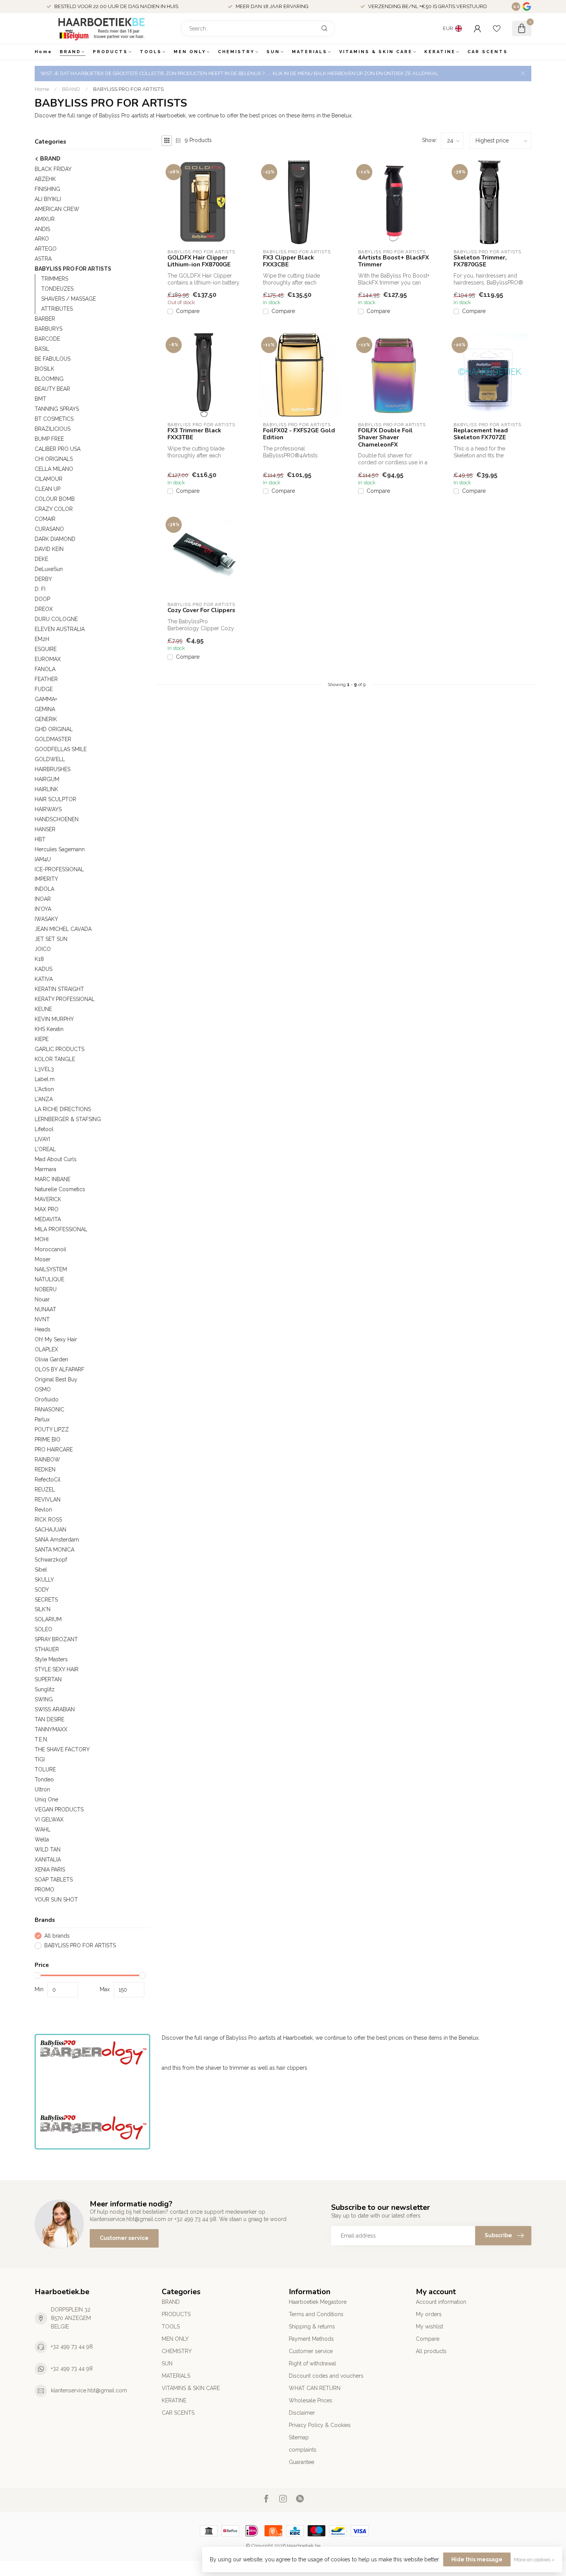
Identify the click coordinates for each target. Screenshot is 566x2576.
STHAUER (47, 1649)
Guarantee (301, 2462)
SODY (42, 1590)
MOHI (42, 1239)
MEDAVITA (48, 1219)
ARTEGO (46, 249)
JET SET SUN (51, 939)
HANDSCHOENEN (57, 819)
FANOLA (45, 669)
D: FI (40, 589)
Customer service (124, 2238)
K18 (39, 959)
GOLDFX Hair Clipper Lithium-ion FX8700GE (199, 261)
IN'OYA (43, 909)
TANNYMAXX (51, 1729)
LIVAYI (42, 1139)
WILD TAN (48, 1850)
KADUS (44, 969)
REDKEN (45, 1470)
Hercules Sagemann (60, 849)
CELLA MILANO (54, 469)
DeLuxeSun (49, 569)
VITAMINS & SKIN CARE (376, 52)
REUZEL (45, 1490)
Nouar (42, 1299)
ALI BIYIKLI (48, 199)
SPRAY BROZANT (56, 1639)
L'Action (44, 1089)
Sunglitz (45, 1689)
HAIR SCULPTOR (55, 799)
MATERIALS (310, 52)
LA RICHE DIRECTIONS (63, 1109)
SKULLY (44, 1580)
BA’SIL (42, 349)
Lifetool (44, 1129)
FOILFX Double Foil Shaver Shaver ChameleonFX (385, 438)
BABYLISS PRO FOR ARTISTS (128, 89)
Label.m (45, 1079)
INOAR (43, 899)
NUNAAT (45, 1309)
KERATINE (440, 52)
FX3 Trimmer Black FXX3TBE (194, 434)
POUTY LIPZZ (52, 1429)
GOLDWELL (50, 759)
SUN (273, 52)
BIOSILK (44, 369)
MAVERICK (48, 1199)
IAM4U (43, 859)
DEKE (41, 559)
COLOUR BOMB (55, 499)
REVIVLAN (48, 1500)
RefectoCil (48, 1480)
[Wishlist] (497, 28)
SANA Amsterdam (57, 1540)
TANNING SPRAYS (57, 409)
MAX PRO (47, 1209)
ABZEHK (45, 179)
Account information (441, 2302)
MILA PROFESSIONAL (61, 1229)
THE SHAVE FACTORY (62, 1749)
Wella (42, 1840)
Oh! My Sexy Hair (56, 1339)
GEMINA (45, 709)
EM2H (42, 639)
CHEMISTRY (236, 52)
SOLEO (44, 1629)
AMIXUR (45, 219)
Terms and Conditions (316, 2314)
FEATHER (46, 679)
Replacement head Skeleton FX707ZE (481, 434)
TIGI (40, 1759)
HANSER (45, 829)
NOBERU (46, 1289)
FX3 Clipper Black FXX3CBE (288, 261)
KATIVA (44, 979)
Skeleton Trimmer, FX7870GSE (480, 261)
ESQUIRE (46, 649)
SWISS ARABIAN (55, 1709)
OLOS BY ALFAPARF (59, 1369)
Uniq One (46, 1799)
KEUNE (43, 1009)
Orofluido (47, 1399)
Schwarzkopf (51, 1560)
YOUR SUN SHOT (56, 1900)
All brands (57, 1936)
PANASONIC (49, 1409)
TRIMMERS (55, 279)
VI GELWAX (49, 1819)
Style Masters (51, 1659)
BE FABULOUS (53, 359)
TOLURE (45, 1769)
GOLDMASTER (53, 739)
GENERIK (46, 719)
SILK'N (43, 1609)
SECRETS (46, 1600)
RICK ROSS (48, 1520)
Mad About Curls (56, 1159)
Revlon (43, 1510)
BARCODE (47, 339)
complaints (303, 2450)
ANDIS (42, 229)
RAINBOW (47, 1460)
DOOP (42, 599)
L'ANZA (44, 1099)
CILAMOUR (49, 479)
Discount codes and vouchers (326, 2376)
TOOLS (151, 52)
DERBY (43, 579)
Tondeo (44, 1779)
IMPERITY (46, 879)
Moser (43, 1259)
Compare (188, 311)
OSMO (43, 1389)
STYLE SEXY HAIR (57, 1669)
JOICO (43, 949)
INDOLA (44, 889)
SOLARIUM (48, 1619)
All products (431, 2351)
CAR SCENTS (488, 52)
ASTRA (43, 259)
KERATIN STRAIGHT (59, 989)
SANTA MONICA (54, 1550)
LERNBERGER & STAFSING (68, 1119)
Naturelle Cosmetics (60, 1189)
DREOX (44, 609)
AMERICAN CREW (57, 209)
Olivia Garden (51, 1359)
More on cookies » (534, 2560)
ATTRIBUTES (57, 309)
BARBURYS (49, 329)
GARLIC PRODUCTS (59, 1049)
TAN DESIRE (49, 1719)
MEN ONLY (190, 52)
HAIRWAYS (48, 809)
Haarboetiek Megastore (318, 2302)
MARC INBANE (53, 1179)
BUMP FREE (49, 439)
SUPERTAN (48, 1679)
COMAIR (45, 519)
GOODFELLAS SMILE (61, 749)
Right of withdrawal (312, 2363)
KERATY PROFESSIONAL (65, 999)
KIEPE (42, 1039)
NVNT (42, 1319)
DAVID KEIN (49, 549)
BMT (40, 399)
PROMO (44, 1890)
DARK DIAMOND (55, 539)
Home (44, 52)
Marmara (45, 1169)
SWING (44, 1699)
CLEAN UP (48, 489)
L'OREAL (45, 1149)
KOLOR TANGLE (55, 1059)
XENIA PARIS (50, 1870)
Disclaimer (302, 2413)
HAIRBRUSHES (53, 769)
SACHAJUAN (50, 1530)
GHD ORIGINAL (54, 729)
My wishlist (430, 2327)
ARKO (42, 239)
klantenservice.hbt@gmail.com (89, 2390)
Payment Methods (311, 2339)
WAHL (43, 1829)
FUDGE (44, 689)
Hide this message (477, 2559)
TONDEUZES (57, 289)
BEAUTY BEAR (52, 389)
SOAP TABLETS (54, 1880)
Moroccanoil (50, 1249)
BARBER (45, 319)
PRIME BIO (48, 1439)
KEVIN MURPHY (54, 1019)
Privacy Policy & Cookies (320, 2425)
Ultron (42, 1789)
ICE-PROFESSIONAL (59, 869)
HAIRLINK (46, 789)
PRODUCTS (110, 52)
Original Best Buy (56, 1379)
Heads (43, 1329)
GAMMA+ (46, 699)
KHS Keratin (49, 1029)
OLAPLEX (46, 1349)
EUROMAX (48, 659)
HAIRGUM (47, 779)
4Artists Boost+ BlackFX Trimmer (394, 261)
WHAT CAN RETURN (315, 2388)
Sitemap (299, 2437)
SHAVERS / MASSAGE (69, 299)
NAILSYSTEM (51, 1269)
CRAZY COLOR (54, 509)
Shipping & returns (312, 2327)
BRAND (70, 52)
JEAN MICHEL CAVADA (63, 929)
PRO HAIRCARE (54, 1450)
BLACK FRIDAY (53, 169)
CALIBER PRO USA (58, 449)
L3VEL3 (44, 1069)
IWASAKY (46, 919)
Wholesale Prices (311, 2400)
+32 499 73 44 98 (72, 2347)
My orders (429, 2314)
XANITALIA (48, 1860)
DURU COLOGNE (56, 619)
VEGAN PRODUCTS (59, 1809)
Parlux (42, 1419)
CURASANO (49, 529)
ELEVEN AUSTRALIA (60, 629)
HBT (40, 839)
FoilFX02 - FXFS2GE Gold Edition (299, 434)
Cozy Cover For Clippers (201, 610)
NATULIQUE (49, 1279)
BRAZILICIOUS (53, 429)
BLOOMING (49, 379)
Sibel (41, 1570)
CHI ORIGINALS (54, 459)
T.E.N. (41, 1739)
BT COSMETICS (54, 419)
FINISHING (47, 189)
